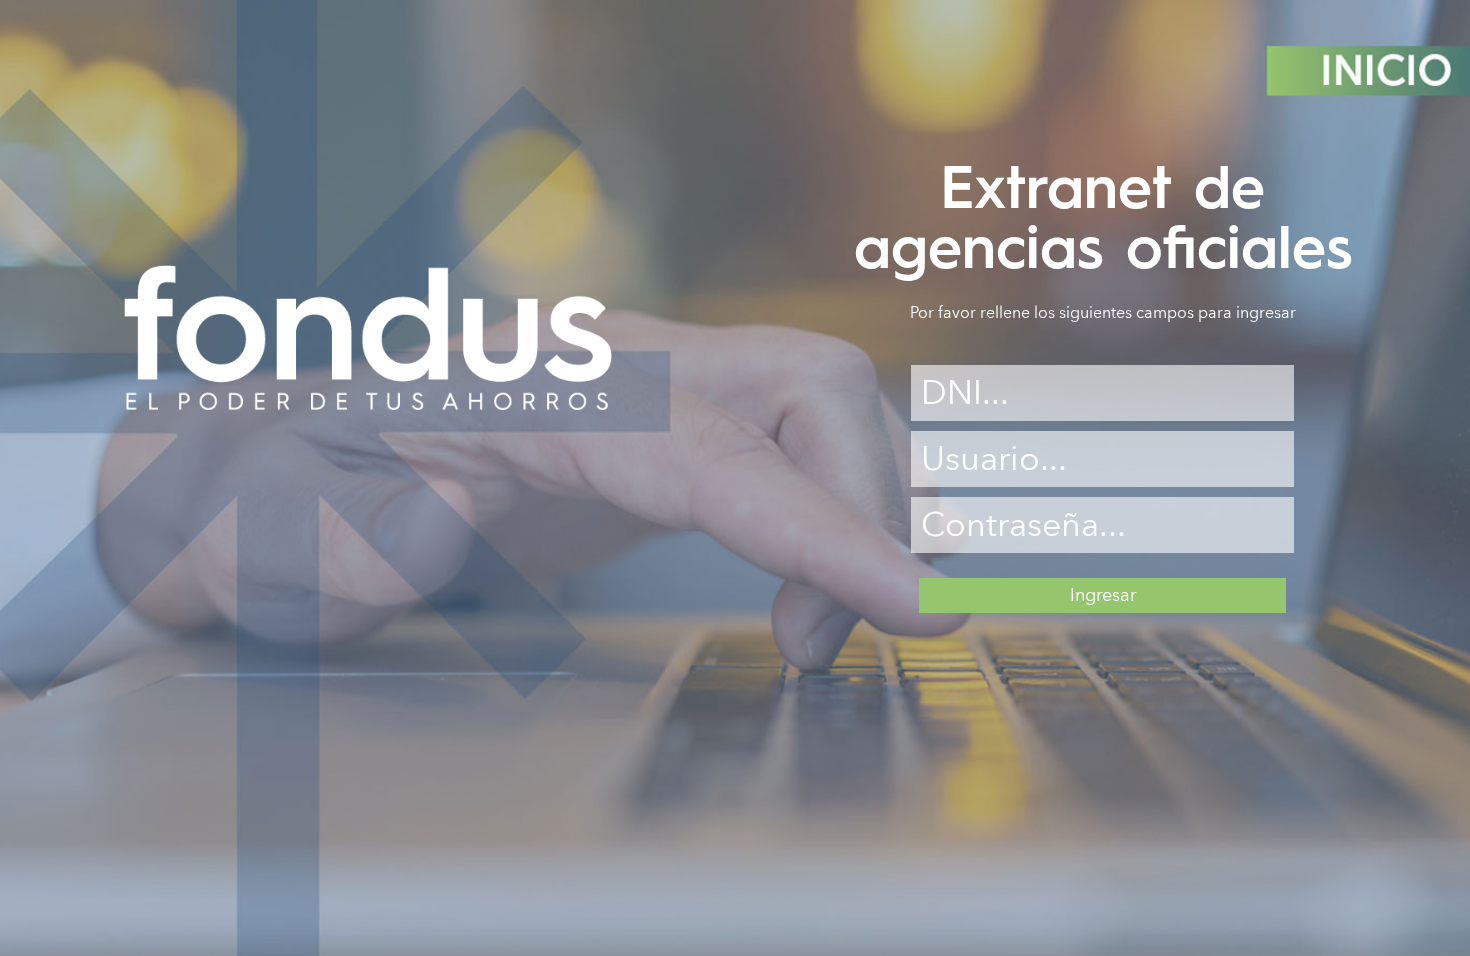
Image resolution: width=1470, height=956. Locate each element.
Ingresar (1103, 595)
